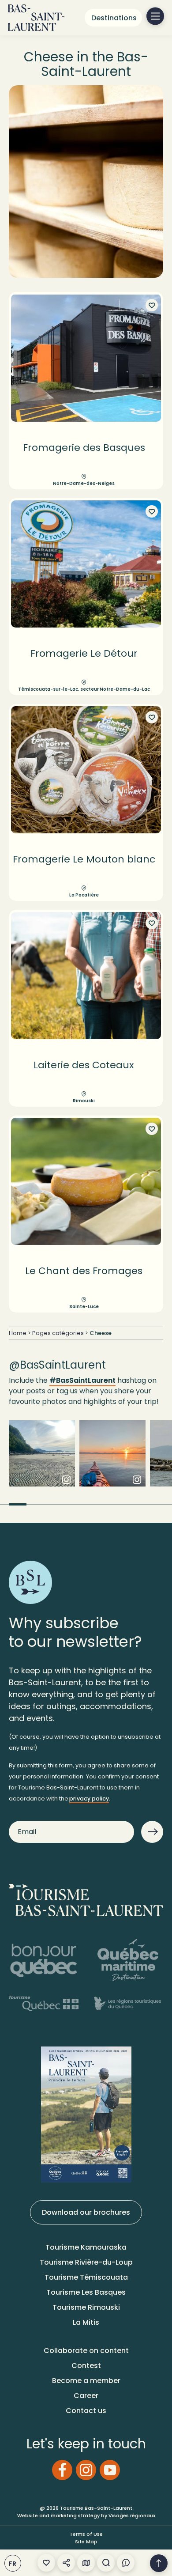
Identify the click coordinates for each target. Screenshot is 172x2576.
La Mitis (86, 2322)
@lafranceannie (42, 1460)
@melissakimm (112, 1460)
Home (18, 1333)
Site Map (86, 2542)
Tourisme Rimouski (86, 2307)
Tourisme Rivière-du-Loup (86, 2262)
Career (86, 2396)
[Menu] (155, 16)
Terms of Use (86, 2534)
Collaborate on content (86, 2351)
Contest (86, 2366)
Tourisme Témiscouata (86, 2277)
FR (13, 2564)
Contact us (86, 2411)
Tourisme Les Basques (86, 2292)
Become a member (86, 2381)
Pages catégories (58, 1333)
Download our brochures (86, 2212)
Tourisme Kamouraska (86, 2247)
